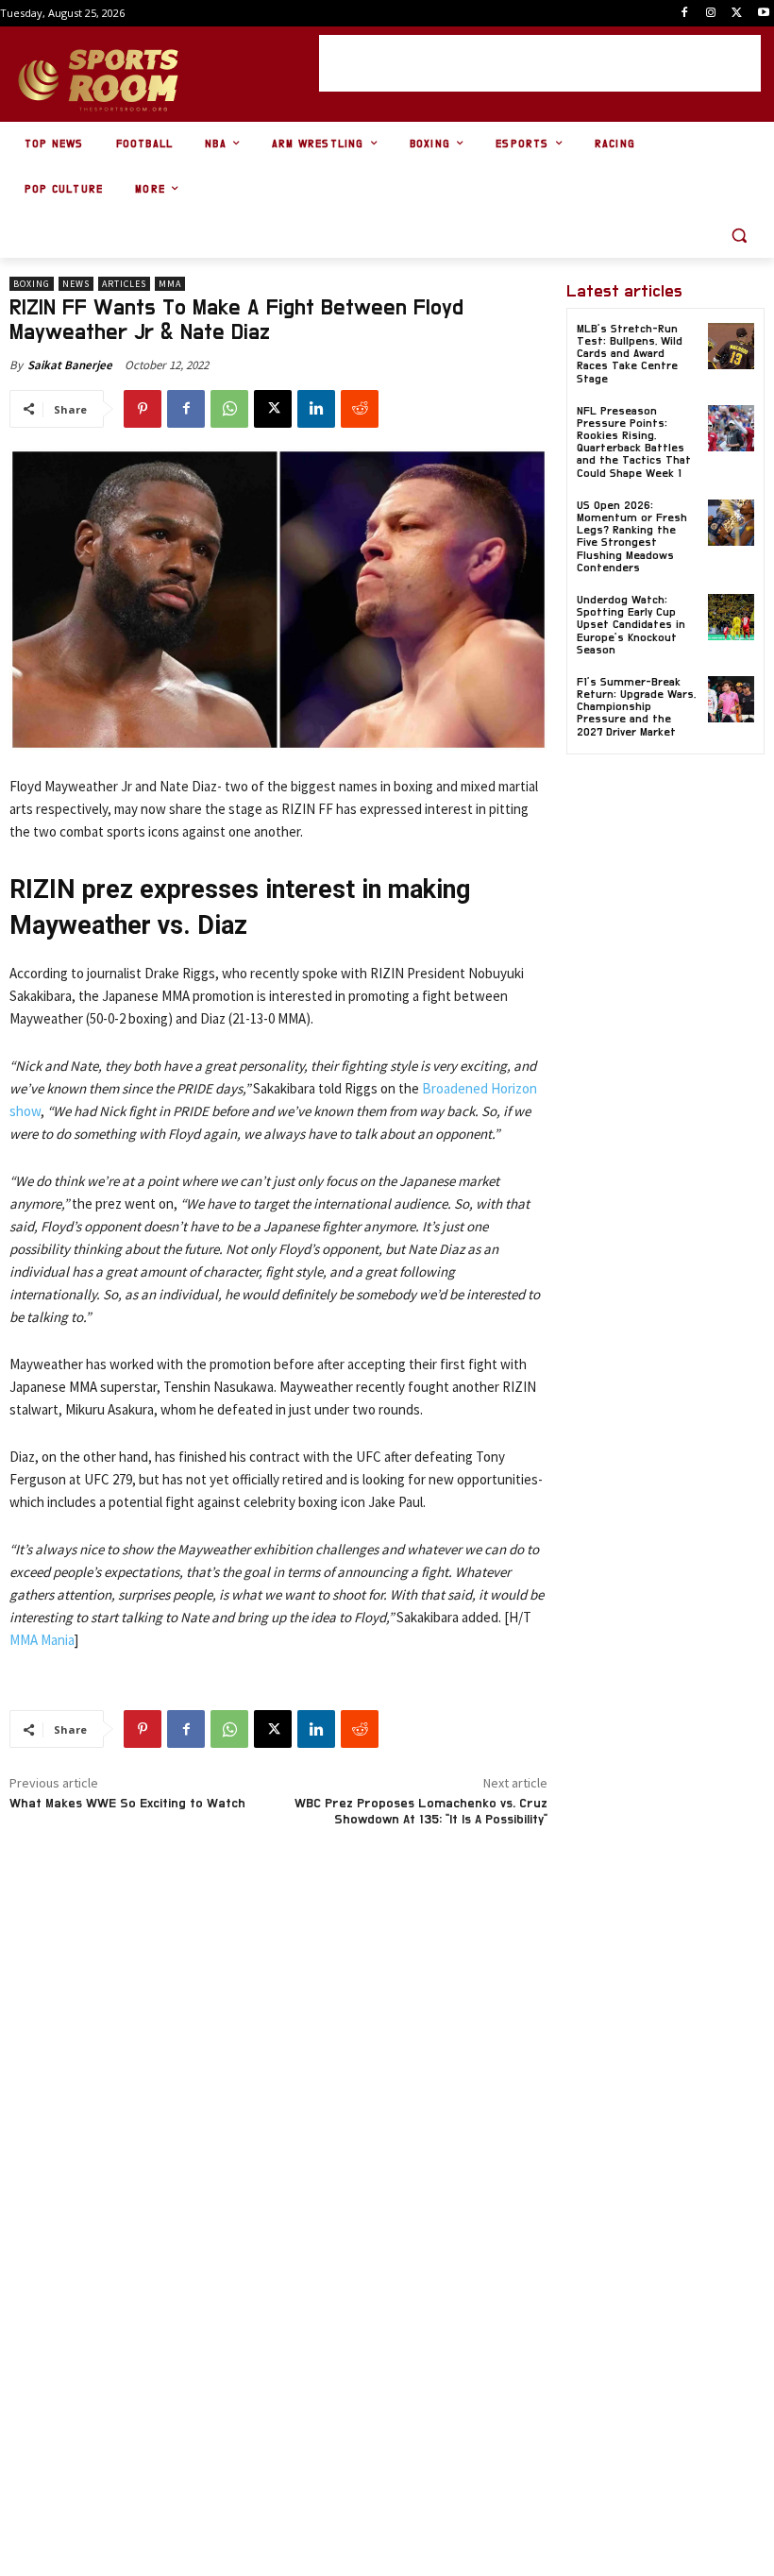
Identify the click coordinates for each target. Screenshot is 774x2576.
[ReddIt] (360, 409)
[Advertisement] (540, 63)
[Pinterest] (143, 409)
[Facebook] (685, 14)
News (76, 284)
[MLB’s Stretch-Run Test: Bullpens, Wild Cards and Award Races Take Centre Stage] (731, 346)
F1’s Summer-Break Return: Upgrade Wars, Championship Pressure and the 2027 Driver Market (636, 707)
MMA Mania (42, 1640)
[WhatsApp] (229, 409)
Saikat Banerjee (70, 365)
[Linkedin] (316, 409)
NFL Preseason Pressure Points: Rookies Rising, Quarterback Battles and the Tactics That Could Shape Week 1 (634, 442)
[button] (739, 236)
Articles (124, 284)
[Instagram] (711, 14)
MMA (170, 284)
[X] (737, 14)
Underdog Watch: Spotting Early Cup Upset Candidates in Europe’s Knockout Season (631, 625)
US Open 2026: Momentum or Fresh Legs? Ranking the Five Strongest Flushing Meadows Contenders (632, 536)
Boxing (32, 284)
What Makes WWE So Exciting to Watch (127, 1804)
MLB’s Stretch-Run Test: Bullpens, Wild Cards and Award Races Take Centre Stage (630, 354)
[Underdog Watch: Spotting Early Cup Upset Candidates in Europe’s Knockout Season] (731, 617)
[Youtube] (763, 14)
